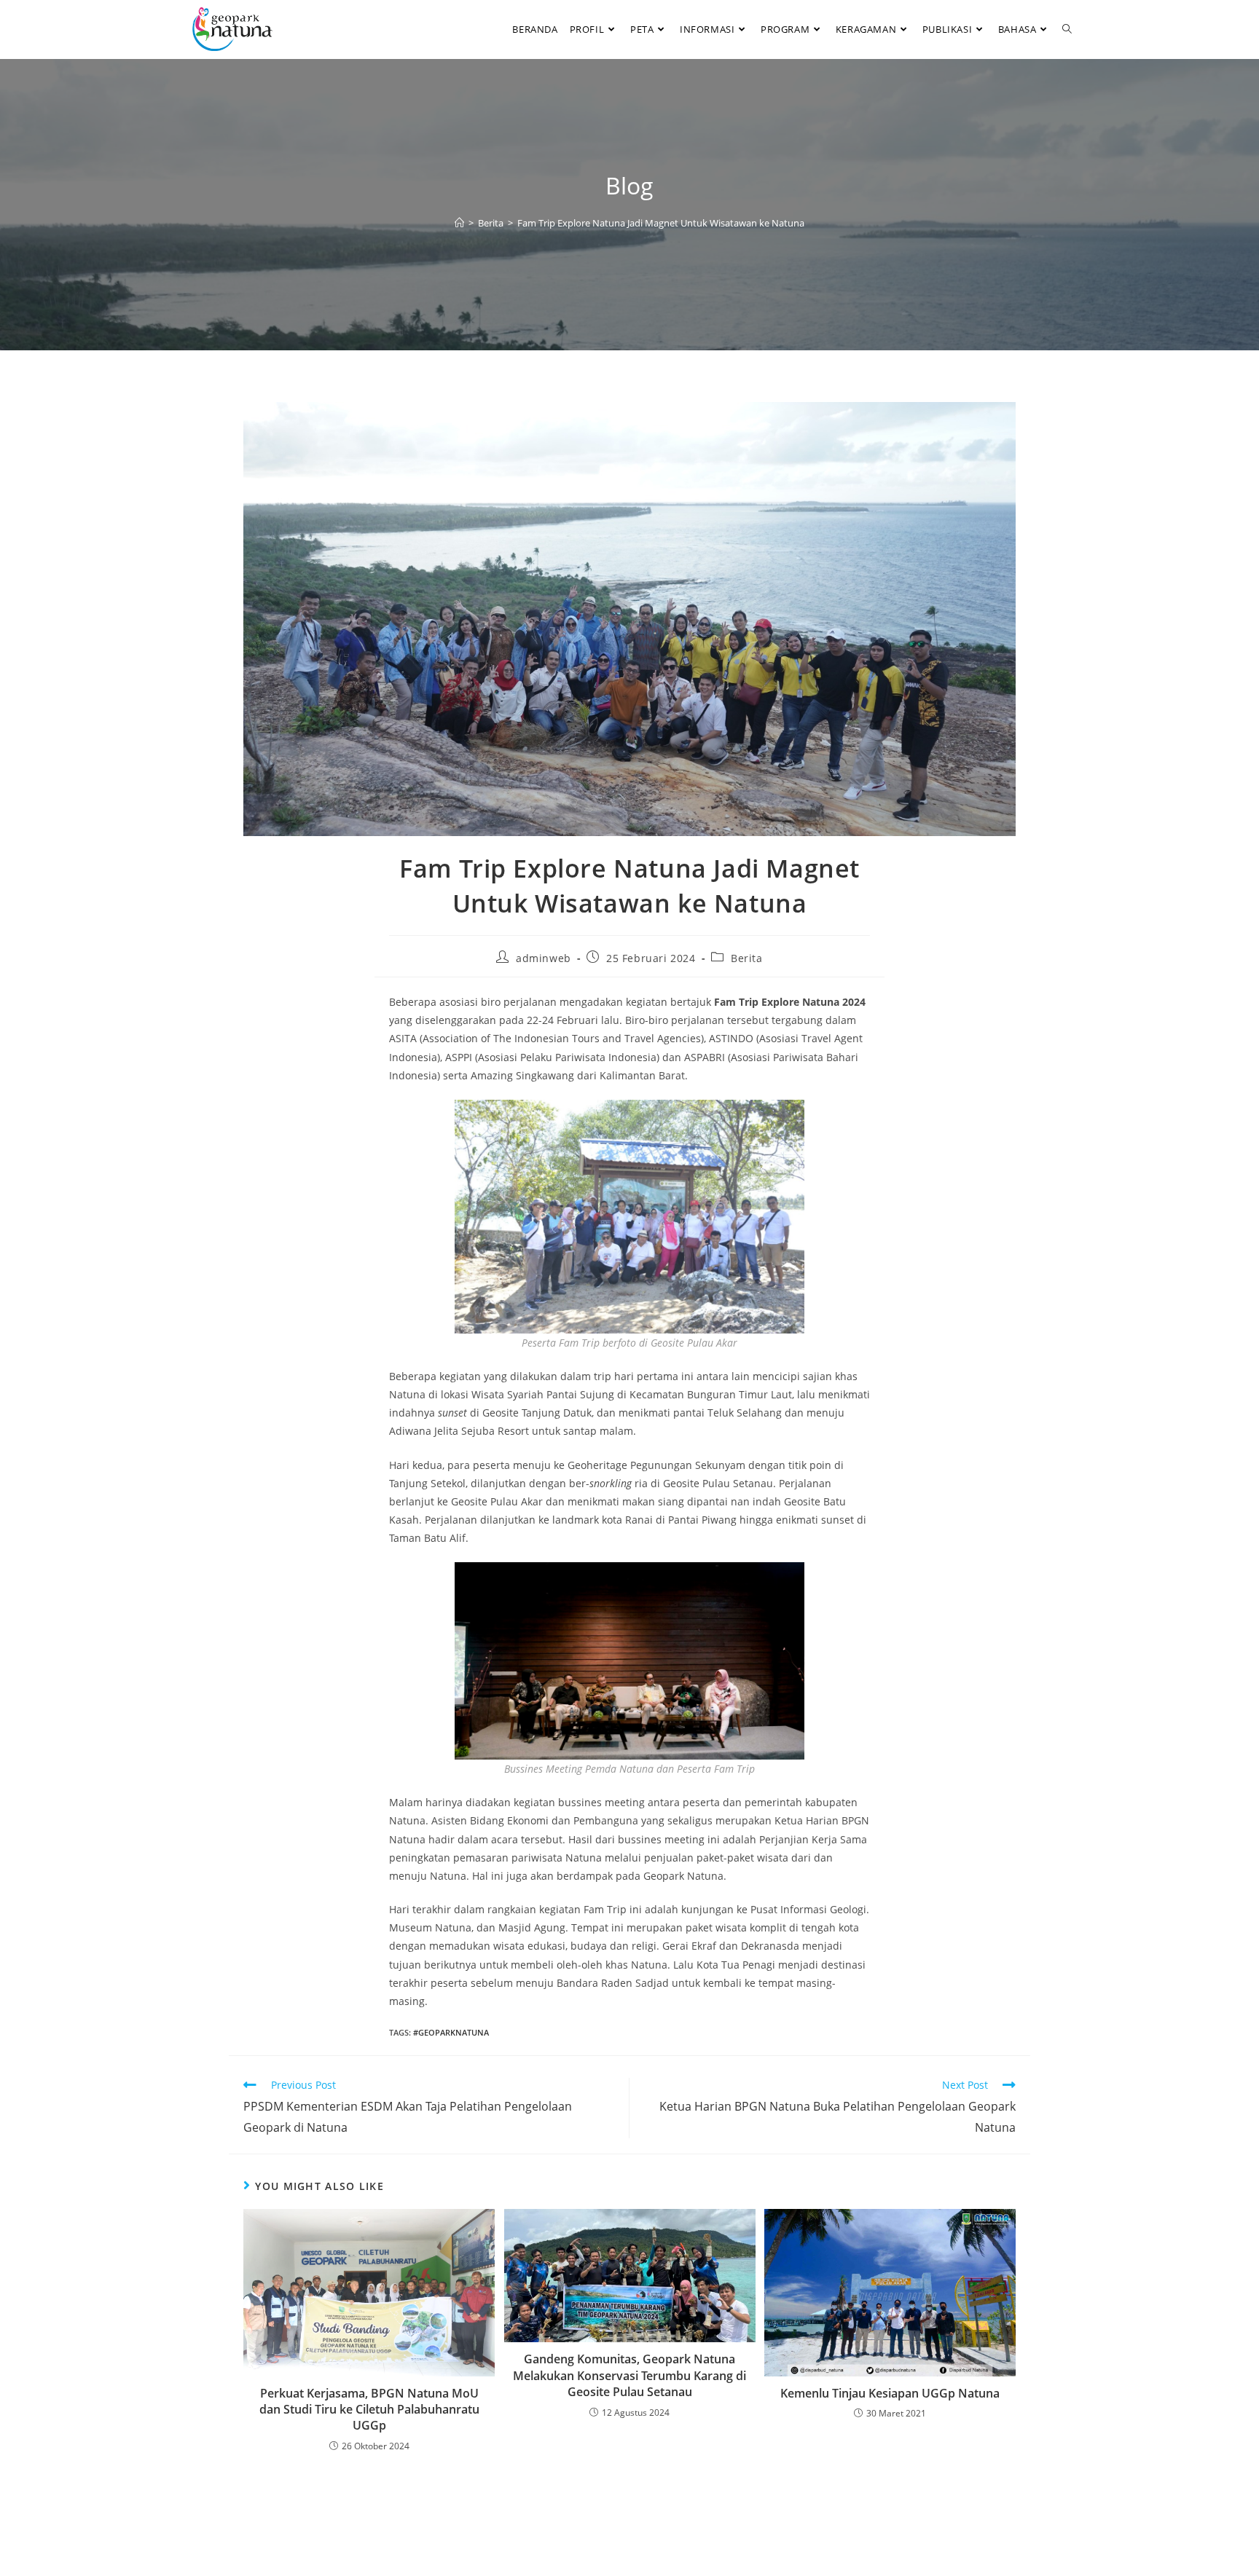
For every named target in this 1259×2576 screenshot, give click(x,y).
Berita (747, 958)
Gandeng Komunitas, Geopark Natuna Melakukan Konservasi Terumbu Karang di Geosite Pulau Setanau (629, 2375)
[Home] (459, 223)
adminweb (544, 958)
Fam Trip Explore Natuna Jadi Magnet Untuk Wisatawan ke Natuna (661, 223)
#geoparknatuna (451, 2032)
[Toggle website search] (1067, 29)
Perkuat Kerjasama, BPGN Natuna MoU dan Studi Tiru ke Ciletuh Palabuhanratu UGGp (369, 2410)
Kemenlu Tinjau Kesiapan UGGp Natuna (890, 2393)
